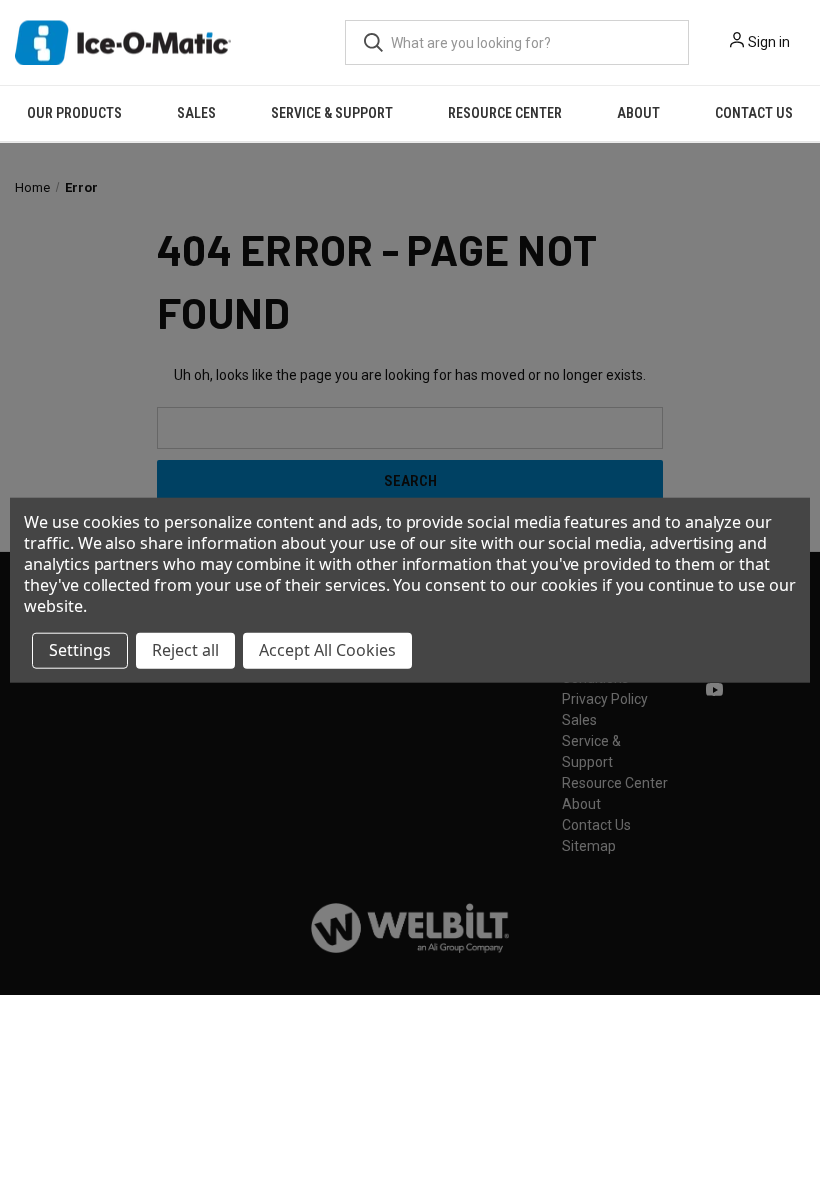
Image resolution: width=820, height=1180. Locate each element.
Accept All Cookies (327, 650)
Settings (80, 650)
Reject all (185, 650)
